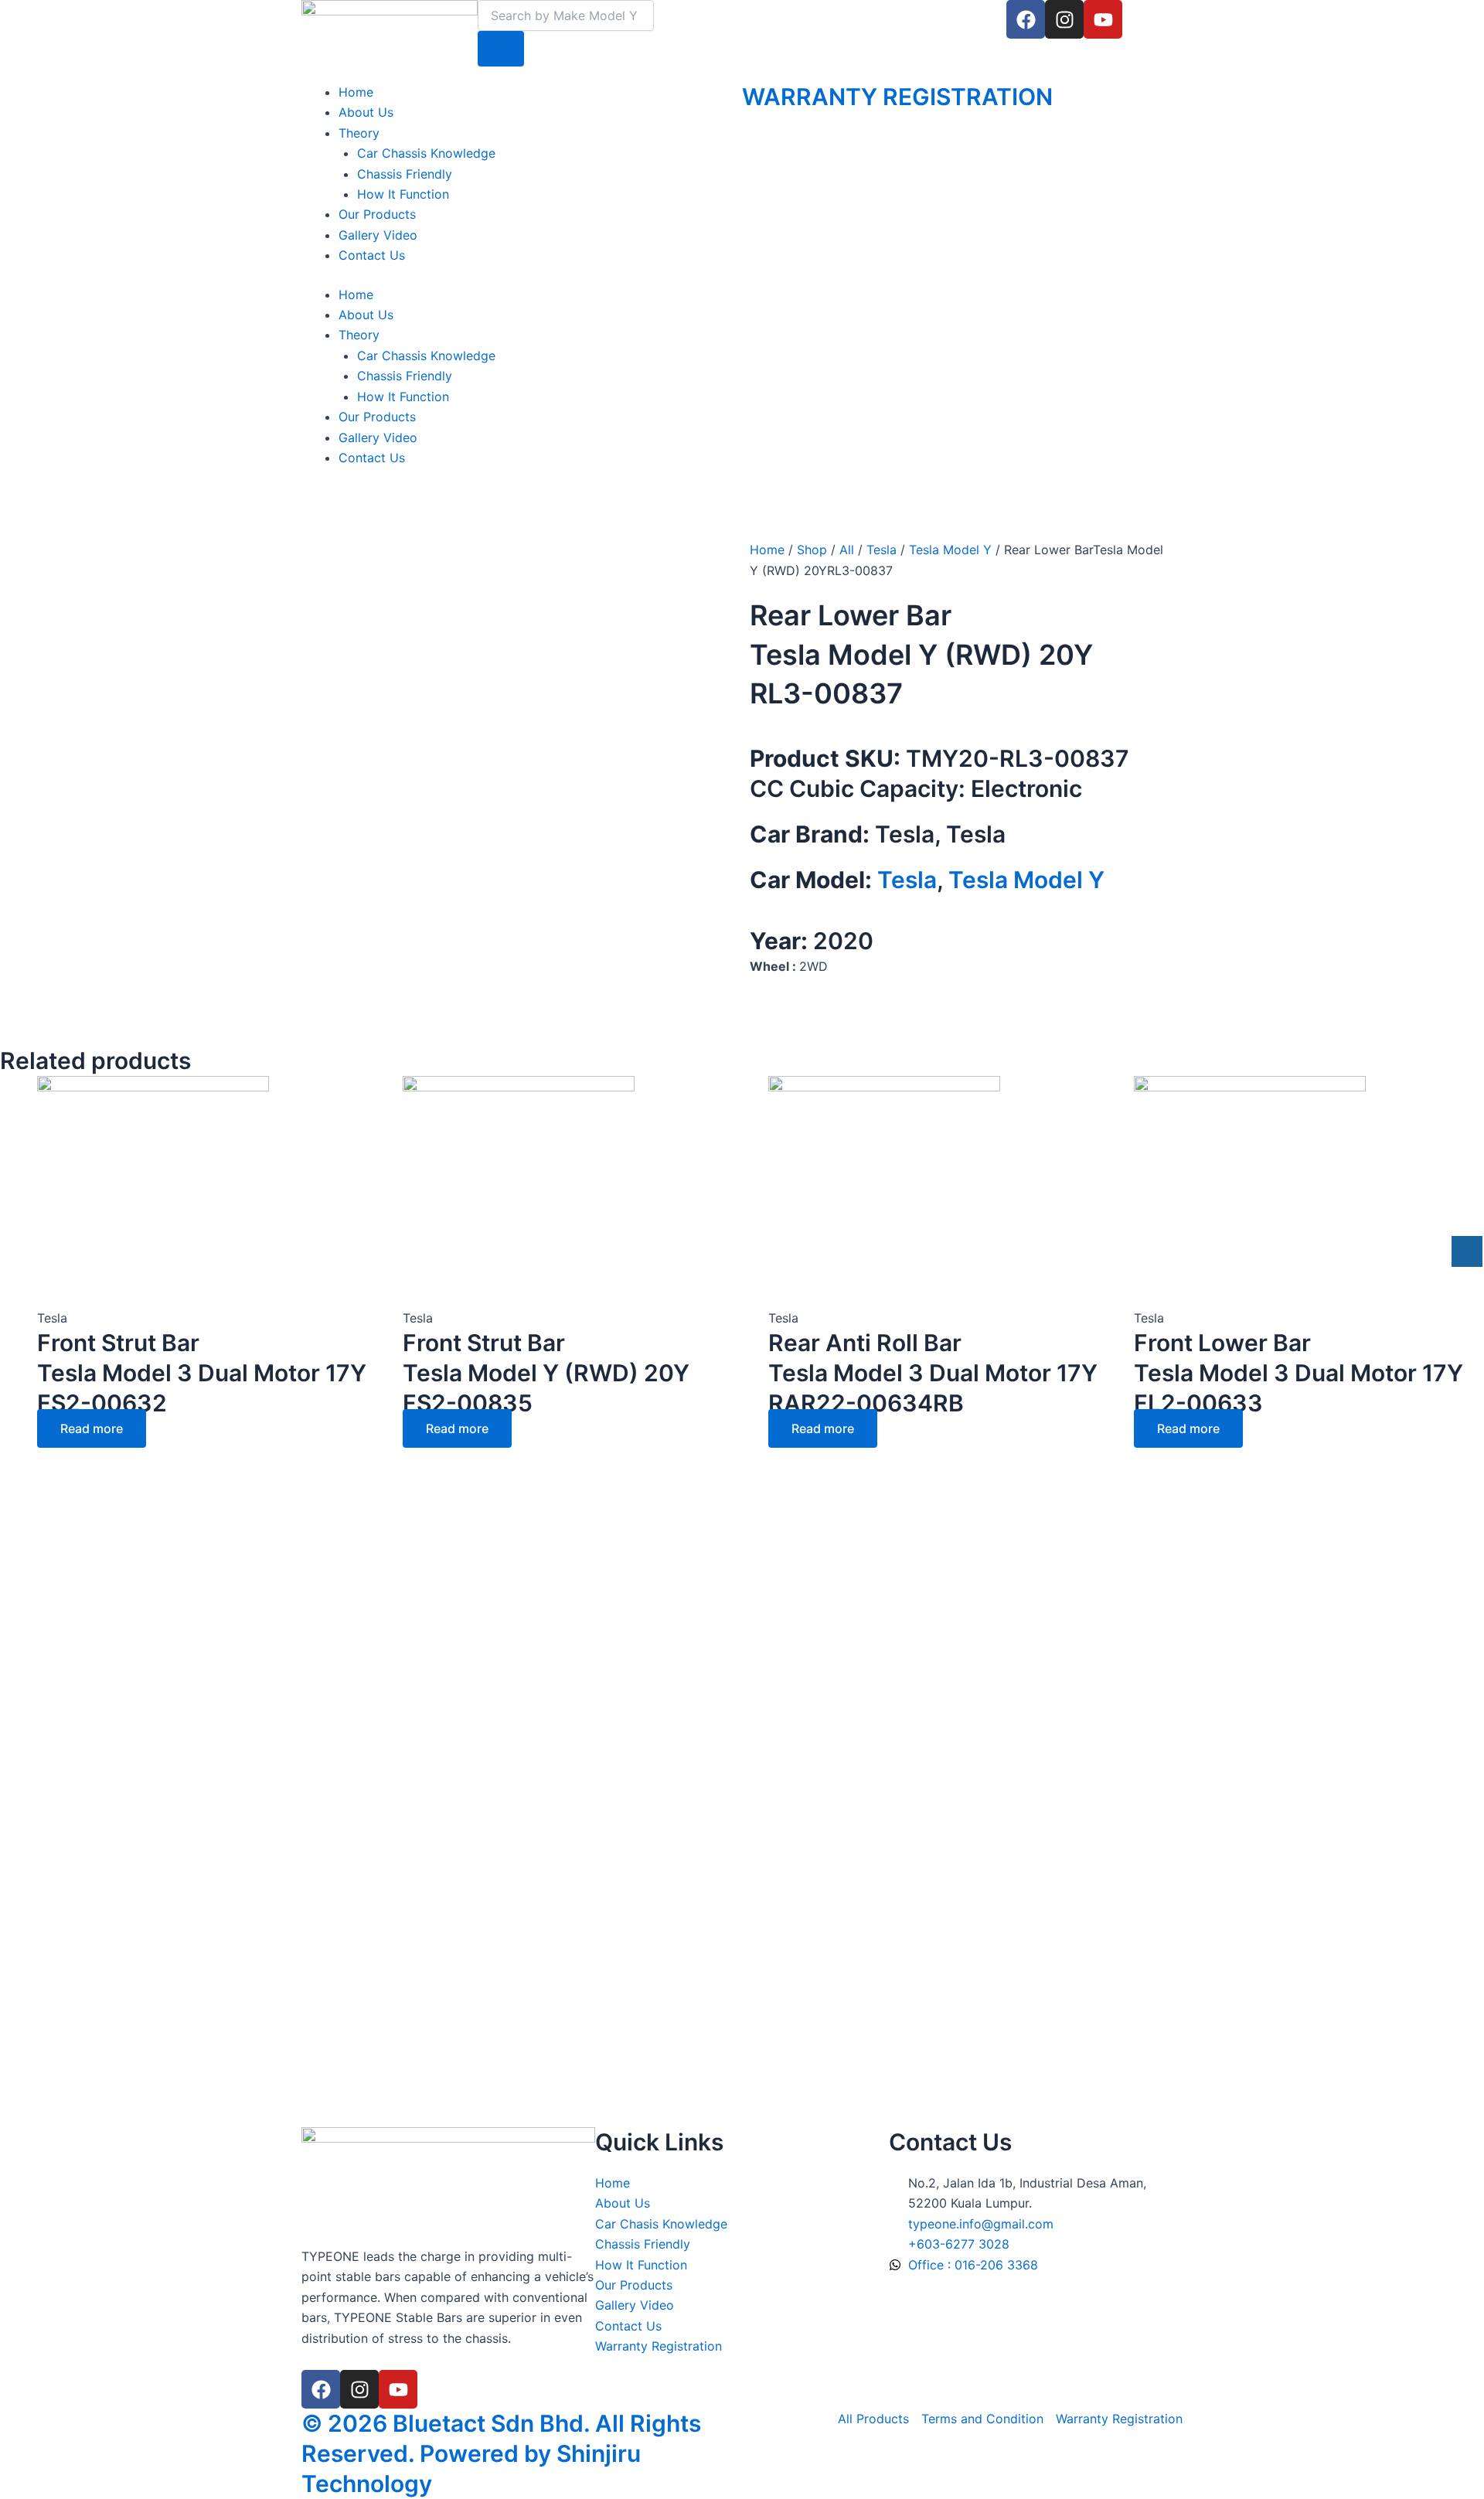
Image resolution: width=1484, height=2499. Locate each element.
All (847, 550)
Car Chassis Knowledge (426, 153)
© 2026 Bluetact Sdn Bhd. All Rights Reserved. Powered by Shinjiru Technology (501, 2453)
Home (356, 92)
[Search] (501, 49)
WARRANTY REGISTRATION (897, 97)
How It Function (403, 194)
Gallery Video (378, 235)
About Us (366, 112)
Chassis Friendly (405, 174)
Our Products (377, 214)
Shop (812, 550)
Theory (359, 133)
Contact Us (372, 255)
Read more (92, 1428)
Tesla (882, 550)
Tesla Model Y (950, 550)
